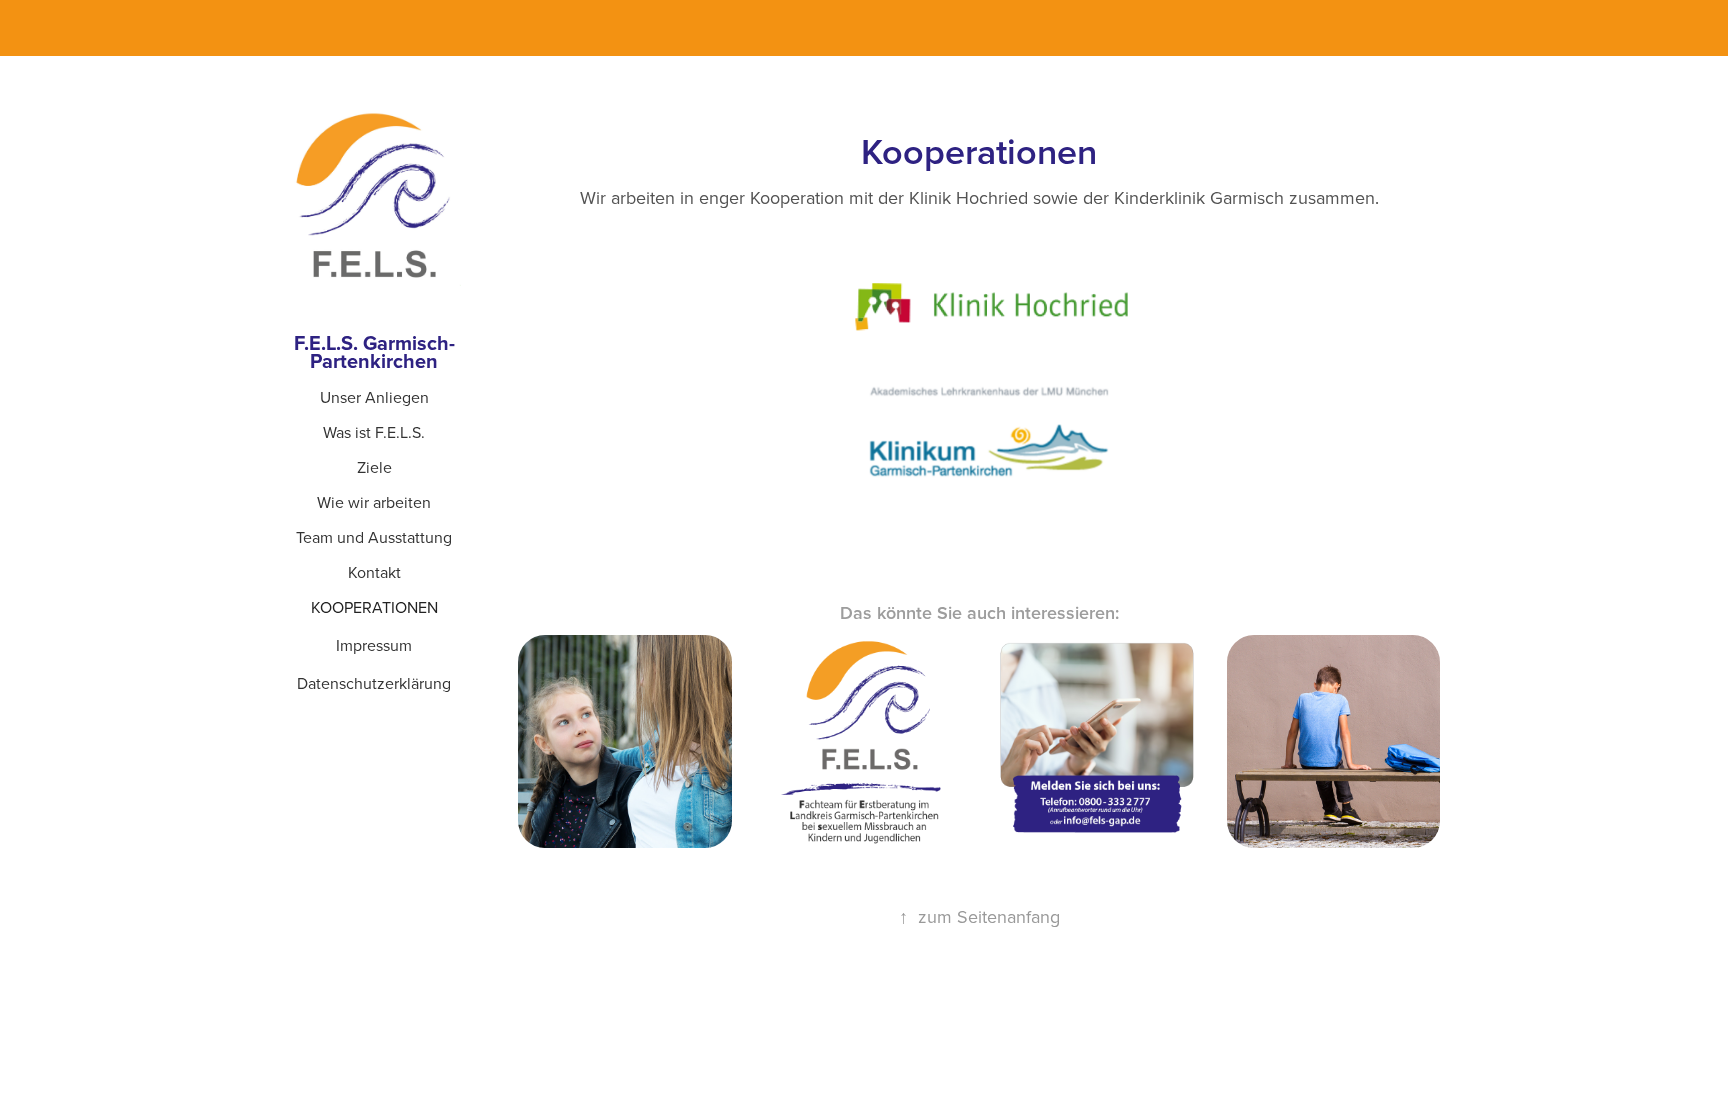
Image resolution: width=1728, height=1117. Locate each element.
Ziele (374, 467)
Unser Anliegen (374, 397)
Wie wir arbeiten (374, 502)
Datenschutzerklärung (374, 683)
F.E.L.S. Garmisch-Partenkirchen (374, 351)
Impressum (374, 645)
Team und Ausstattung (374, 537)
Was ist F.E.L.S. (374, 432)
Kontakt (374, 572)
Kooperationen (374, 607)
